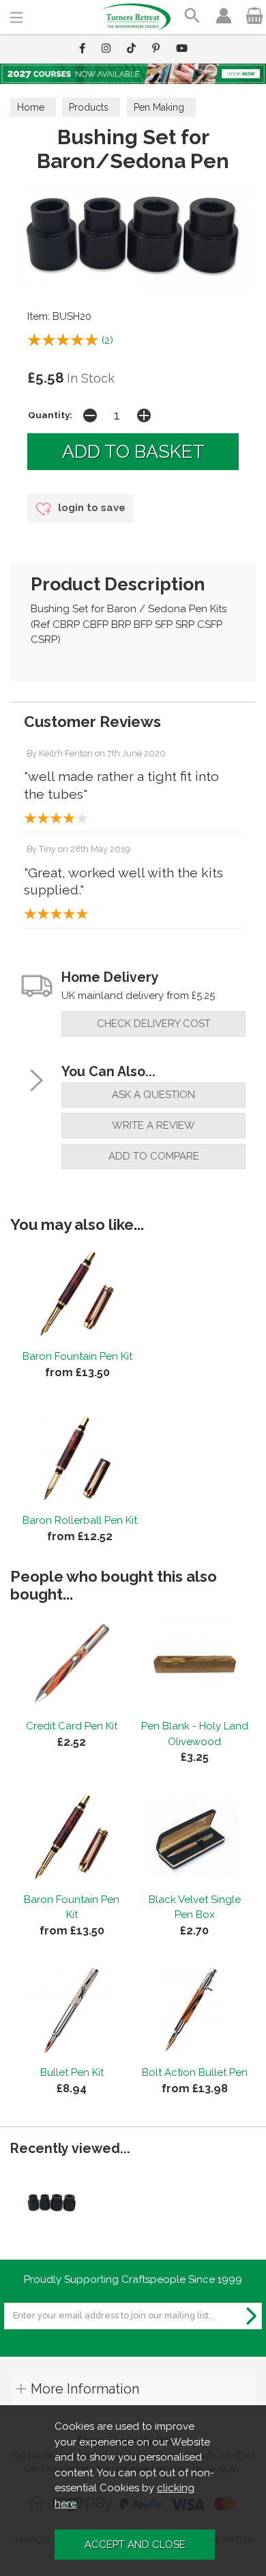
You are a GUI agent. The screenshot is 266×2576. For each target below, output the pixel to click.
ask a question (153, 1095)
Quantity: (50, 415)
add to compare (154, 1156)
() (107, 340)
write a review (153, 1125)
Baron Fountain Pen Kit (77, 1356)
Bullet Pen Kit (72, 2072)
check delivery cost (154, 1024)
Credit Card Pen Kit (72, 1726)
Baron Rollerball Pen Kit (80, 1520)
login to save (90, 508)
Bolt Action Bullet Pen (195, 2072)
